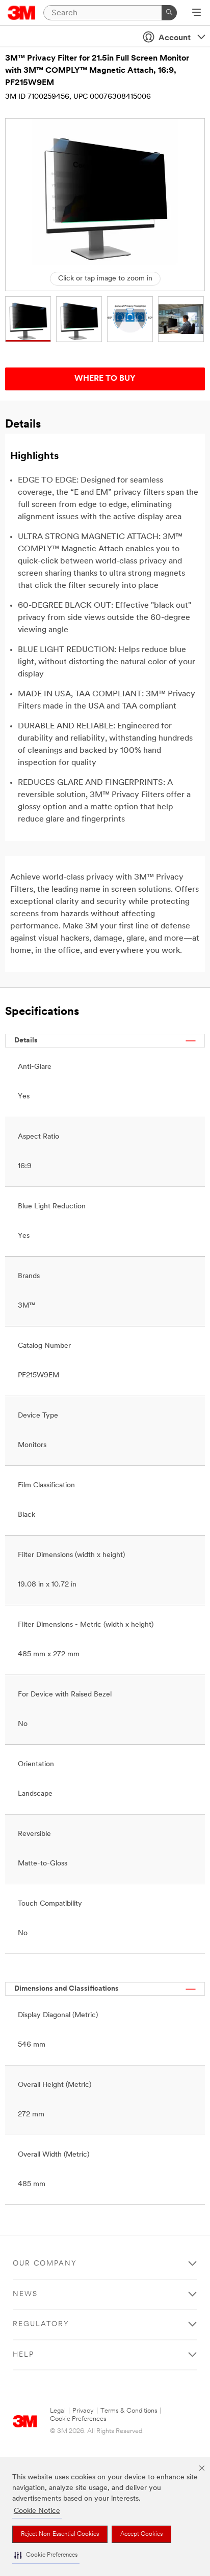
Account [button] (175, 38)
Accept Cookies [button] (141, 2534)
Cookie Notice (37, 2511)
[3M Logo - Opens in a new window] (22, 13)
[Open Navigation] (196, 13)
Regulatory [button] (41, 2324)
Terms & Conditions (129, 2411)
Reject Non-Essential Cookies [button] (60, 2534)
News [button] (25, 2294)
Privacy (83, 2411)
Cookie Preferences (78, 2419)
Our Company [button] (45, 2264)
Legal (58, 2411)
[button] (46, 2555)
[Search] (169, 13)
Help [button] (23, 2355)
